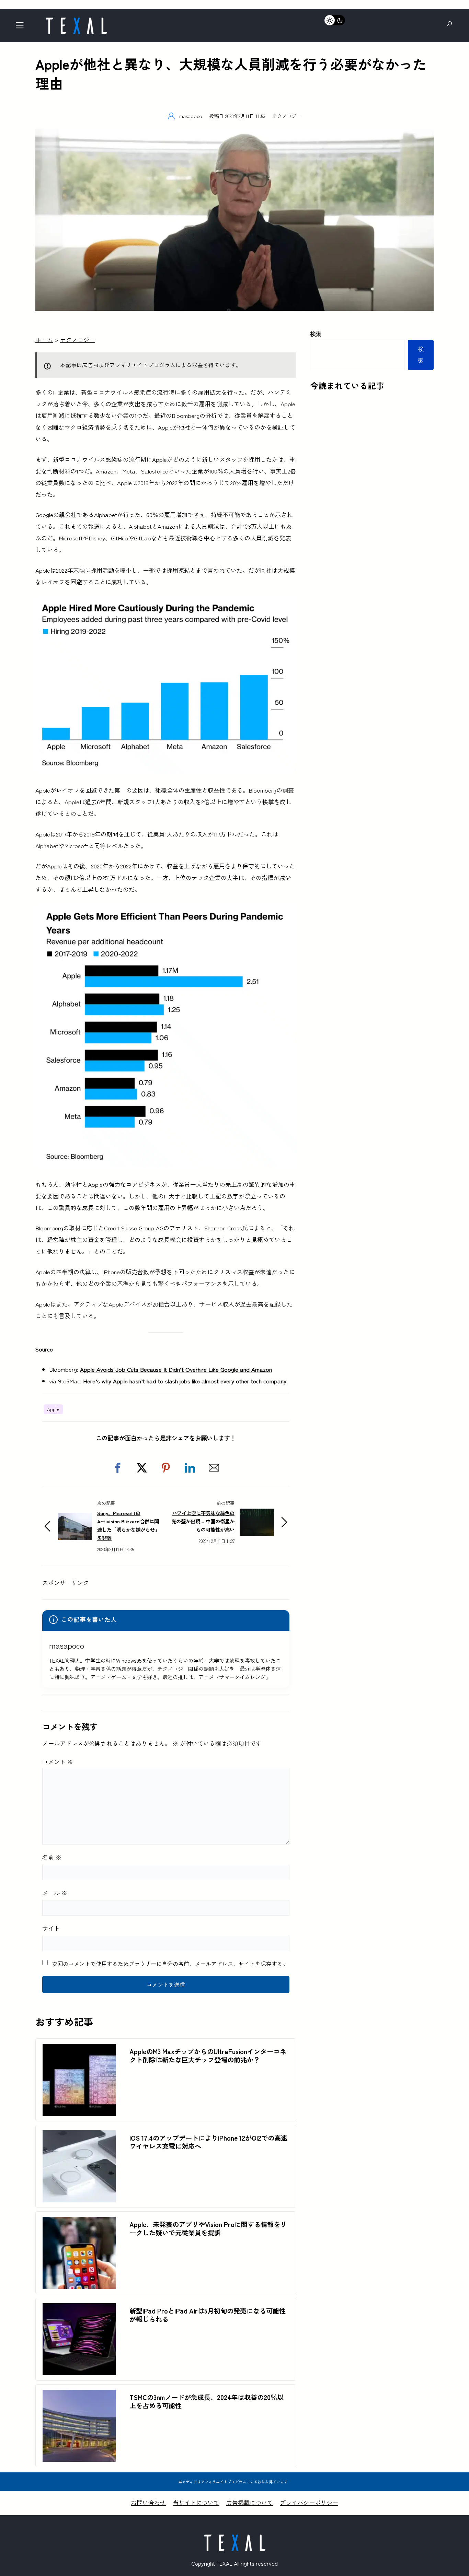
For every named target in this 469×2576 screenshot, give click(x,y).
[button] (118, 1468)
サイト (51, 1928)
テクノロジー (287, 116)
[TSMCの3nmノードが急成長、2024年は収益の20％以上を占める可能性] (79, 2395)
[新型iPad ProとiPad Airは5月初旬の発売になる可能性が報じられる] (79, 2309)
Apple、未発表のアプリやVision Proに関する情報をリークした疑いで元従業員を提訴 (208, 2228)
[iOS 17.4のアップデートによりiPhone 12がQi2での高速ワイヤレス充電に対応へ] (79, 2136)
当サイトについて (196, 2502)
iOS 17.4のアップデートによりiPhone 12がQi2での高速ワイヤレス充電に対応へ (208, 2142)
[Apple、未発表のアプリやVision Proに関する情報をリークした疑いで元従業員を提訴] (79, 2222)
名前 (52, 1857)
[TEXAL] (76, 20)
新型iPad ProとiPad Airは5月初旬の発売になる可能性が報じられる (208, 2315)
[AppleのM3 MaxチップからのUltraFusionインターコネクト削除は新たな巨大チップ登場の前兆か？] (79, 2050)
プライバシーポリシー (309, 2502)
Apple (53, 1409)
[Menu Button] (22, 27)
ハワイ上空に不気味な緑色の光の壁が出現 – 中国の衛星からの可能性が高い (203, 1521)
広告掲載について (250, 2502)
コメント (58, 1762)
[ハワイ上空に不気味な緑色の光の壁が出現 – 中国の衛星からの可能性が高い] (257, 1514)
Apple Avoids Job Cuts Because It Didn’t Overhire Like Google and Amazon (176, 1369)
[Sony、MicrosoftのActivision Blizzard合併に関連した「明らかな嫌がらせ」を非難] (75, 1518)
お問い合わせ (148, 2502)
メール (55, 1893)
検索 (316, 334)
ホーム (44, 339)
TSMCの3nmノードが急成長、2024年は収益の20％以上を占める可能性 (207, 2401)
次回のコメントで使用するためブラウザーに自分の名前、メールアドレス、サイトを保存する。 (170, 1964)
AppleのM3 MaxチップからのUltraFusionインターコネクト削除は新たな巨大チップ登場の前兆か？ (208, 2056)
